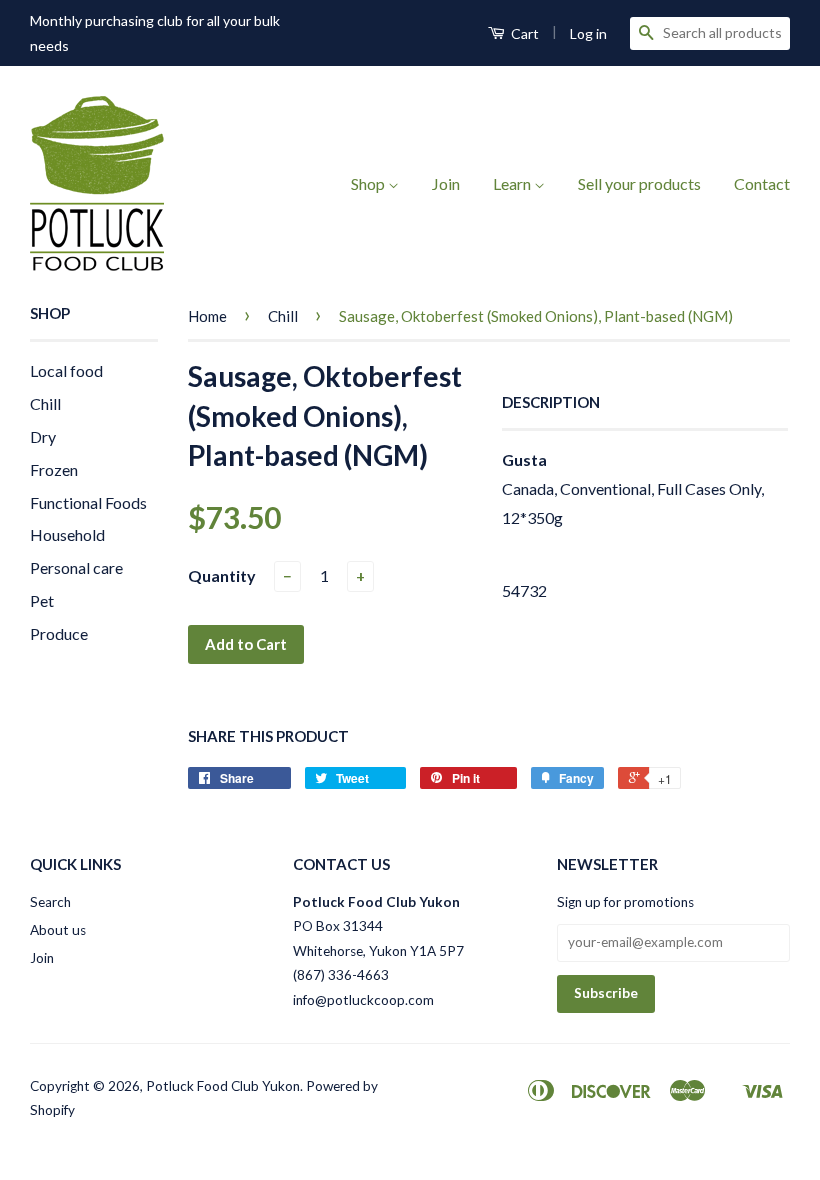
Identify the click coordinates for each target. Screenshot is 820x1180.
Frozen (54, 469)
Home (207, 316)
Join (446, 183)
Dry (43, 436)
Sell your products (639, 183)
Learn (513, 183)
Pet (42, 600)
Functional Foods (88, 502)
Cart (523, 33)
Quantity (222, 575)
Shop (369, 183)
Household (67, 534)
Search (50, 902)
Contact (762, 183)
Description (551, 402)
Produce (59, 633)
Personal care (76, 567)
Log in (588, 33)
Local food (66, 370)
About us (58, 930)
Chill (45, 403)
